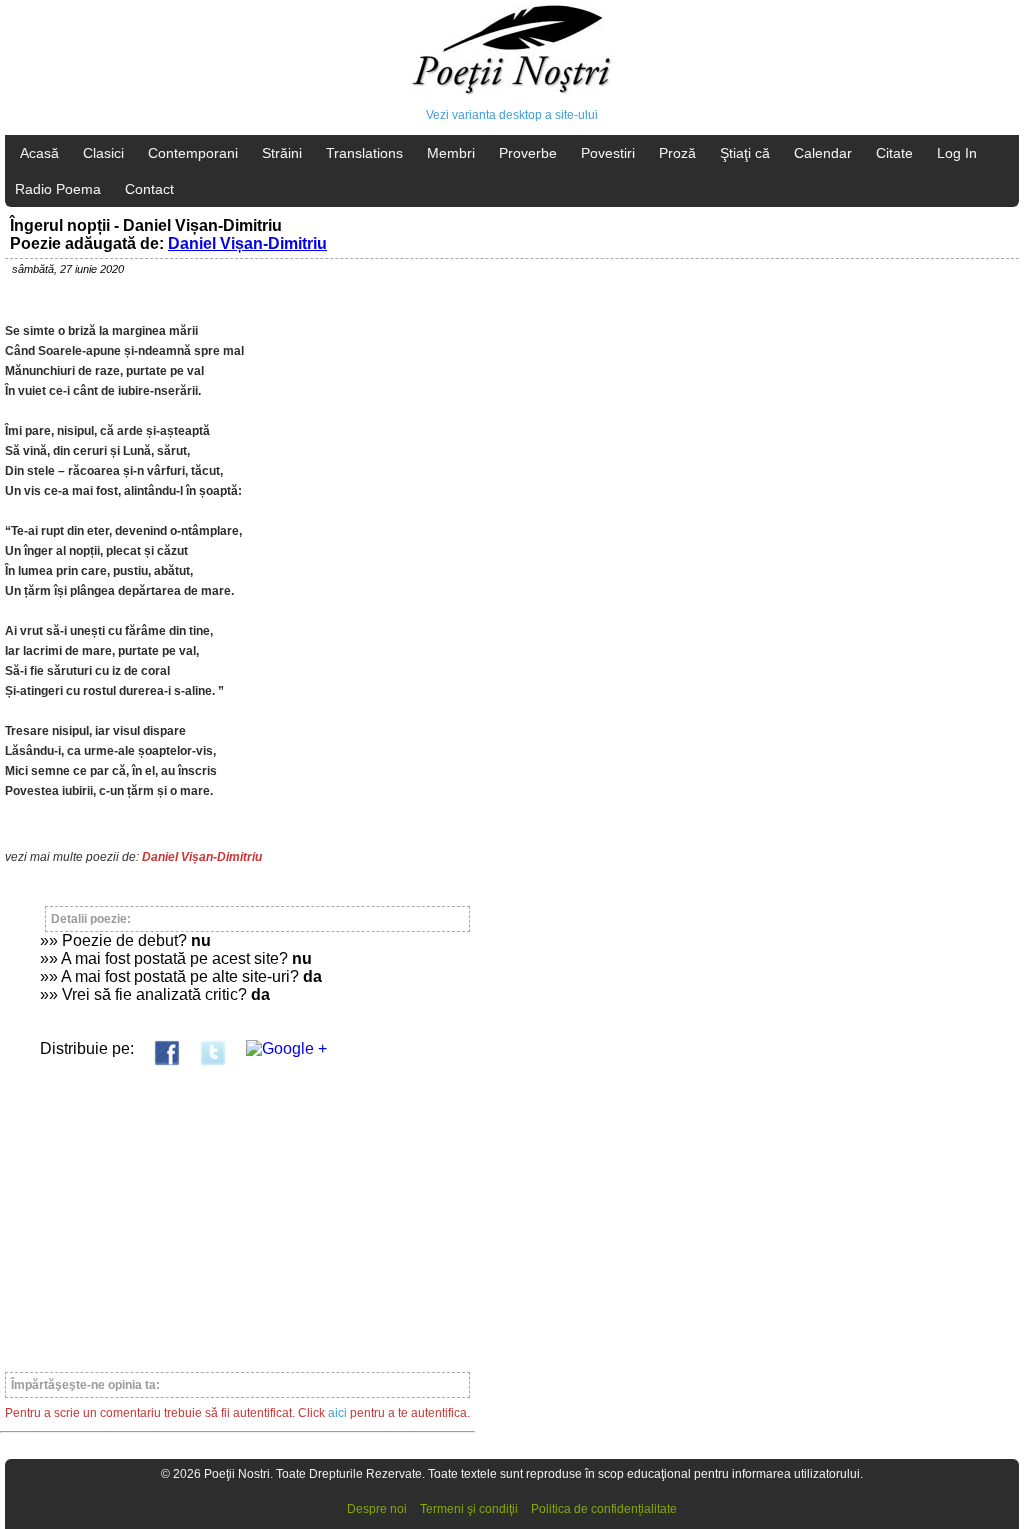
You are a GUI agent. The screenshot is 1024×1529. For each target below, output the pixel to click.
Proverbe (528, 153)
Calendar (823, 153)
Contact (149, 189)
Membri (451, 153)
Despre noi (377, 1509)
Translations (364, 153)
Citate (894, 153)
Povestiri (608, 153)
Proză (677, 153)
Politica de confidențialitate (604, 1509)
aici (337, 1413)
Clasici (103, 153)
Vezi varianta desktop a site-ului (512, 115)
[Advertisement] (237, 1210)
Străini (282, 153)
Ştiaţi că (745, 153)
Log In (957, 153)
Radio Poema (58, 189)
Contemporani (193, 153)
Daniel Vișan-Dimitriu (247, 243)
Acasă (39, 153)
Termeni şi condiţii (469, 1509)
